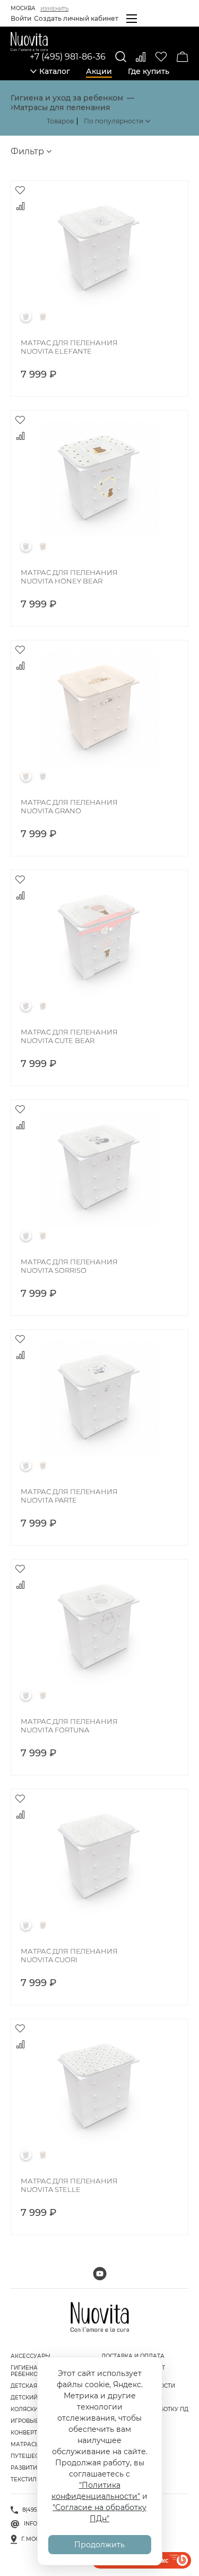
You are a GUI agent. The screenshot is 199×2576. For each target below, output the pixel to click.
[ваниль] (43, 316)
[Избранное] (161, 57)
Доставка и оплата (133, 2356)
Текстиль (25, 2479)
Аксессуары (31, 2356)
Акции (99, 71)
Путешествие (32, 2456)
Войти (21, 18)
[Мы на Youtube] (100, 2274)
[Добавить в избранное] (20, 190)
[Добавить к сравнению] (20, 206)
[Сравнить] (141, 57)
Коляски (24, 2409)
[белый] (26, 316)
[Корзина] (183, 57)
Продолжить (99, 2545)
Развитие (26, 2468)
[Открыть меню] (132, 19)
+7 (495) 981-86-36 (68, 57)
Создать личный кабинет (76, 18)
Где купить (149, 71)
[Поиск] (121, 57)
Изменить (54, 9)
